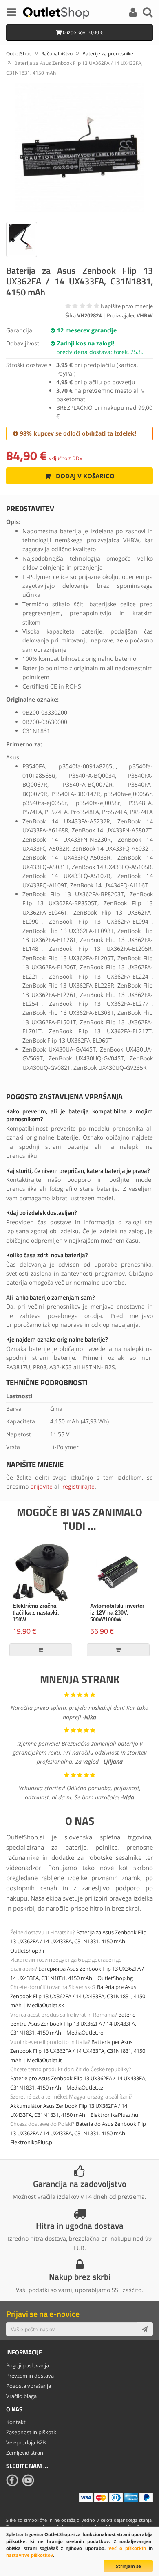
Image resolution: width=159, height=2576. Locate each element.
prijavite (41, 1486)
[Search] (148, 13)
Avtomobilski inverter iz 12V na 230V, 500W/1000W (117, 1613)
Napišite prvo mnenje (127, 306)
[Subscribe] (145, 2329)
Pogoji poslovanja (28, 2365)
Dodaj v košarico (84, 476)
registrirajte (78, 1486)
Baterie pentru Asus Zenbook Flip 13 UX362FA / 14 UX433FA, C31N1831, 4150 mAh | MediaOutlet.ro (73, 2024)
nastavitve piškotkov (30, 2555)
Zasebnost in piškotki (32, 2432)
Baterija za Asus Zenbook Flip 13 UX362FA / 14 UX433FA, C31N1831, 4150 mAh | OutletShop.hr (78, 1941)
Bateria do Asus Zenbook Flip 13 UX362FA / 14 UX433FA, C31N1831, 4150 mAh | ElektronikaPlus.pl (78, 2133)
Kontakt (16, 2422)
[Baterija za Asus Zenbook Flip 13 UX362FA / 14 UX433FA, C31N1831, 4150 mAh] (79, 148)
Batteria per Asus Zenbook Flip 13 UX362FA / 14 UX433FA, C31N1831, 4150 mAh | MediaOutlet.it (78, 2051)
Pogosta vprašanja (29, 2386)
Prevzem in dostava (30, 2376)
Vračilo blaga (21, 2396)
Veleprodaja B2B (26, 2442)
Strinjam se (128, 2566)
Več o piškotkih (127, 2548)
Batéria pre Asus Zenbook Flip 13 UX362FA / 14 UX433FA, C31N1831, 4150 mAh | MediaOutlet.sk (78, 1996)
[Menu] (11, 13)
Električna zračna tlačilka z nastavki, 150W (36, 1613)
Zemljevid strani (25, 2453)
